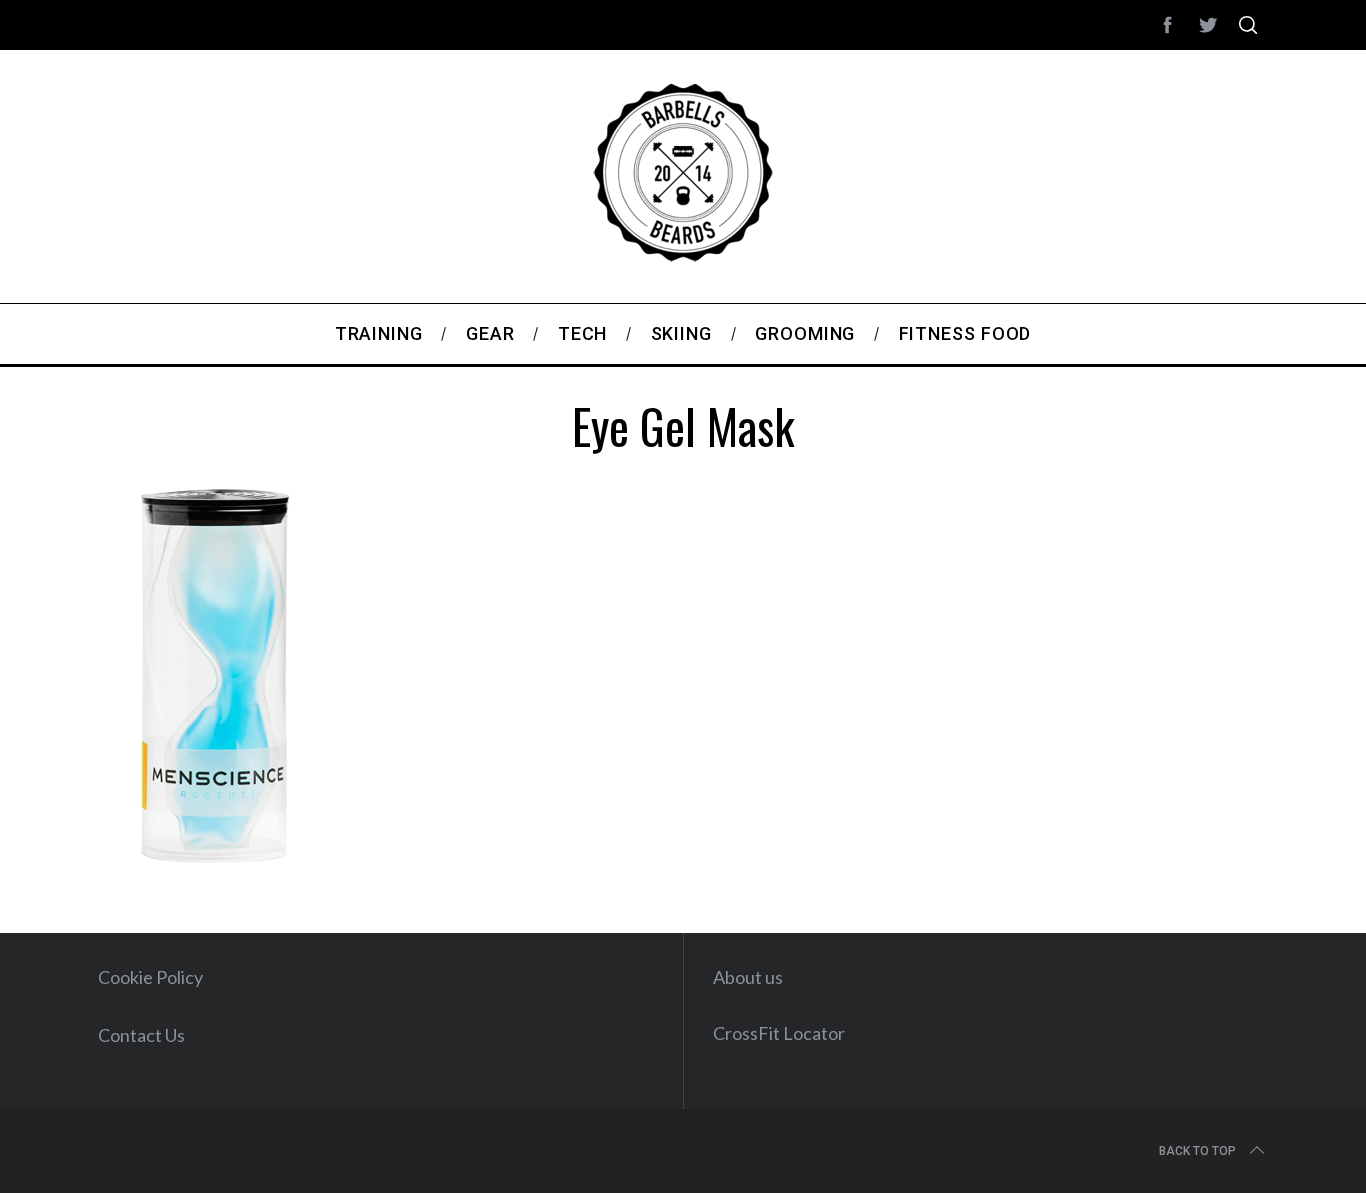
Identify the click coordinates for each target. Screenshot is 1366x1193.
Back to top (1197, 1151)
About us (748, 977)
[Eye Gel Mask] (213, 859)
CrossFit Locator (779, 1033)
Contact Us (141, 1035)
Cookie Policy (150, 977)
